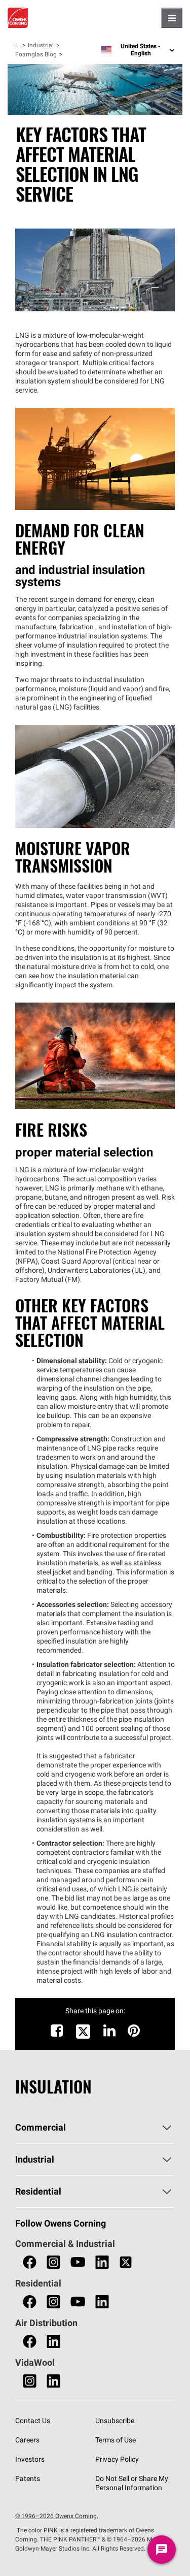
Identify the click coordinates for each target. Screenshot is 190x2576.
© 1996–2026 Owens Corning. (57, 2516)
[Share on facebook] (57, 2033)
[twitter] (126, 2262)
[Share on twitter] (83, 2037)
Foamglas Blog (36, 54)
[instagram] (53, 2262)
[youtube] (78, 2262)
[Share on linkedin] (109, 2033)
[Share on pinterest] (134, 2033)
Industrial (41, 45)
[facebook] (30, 2262)
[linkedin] (102, 2262)
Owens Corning (18, 18)
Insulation (17, 45)
